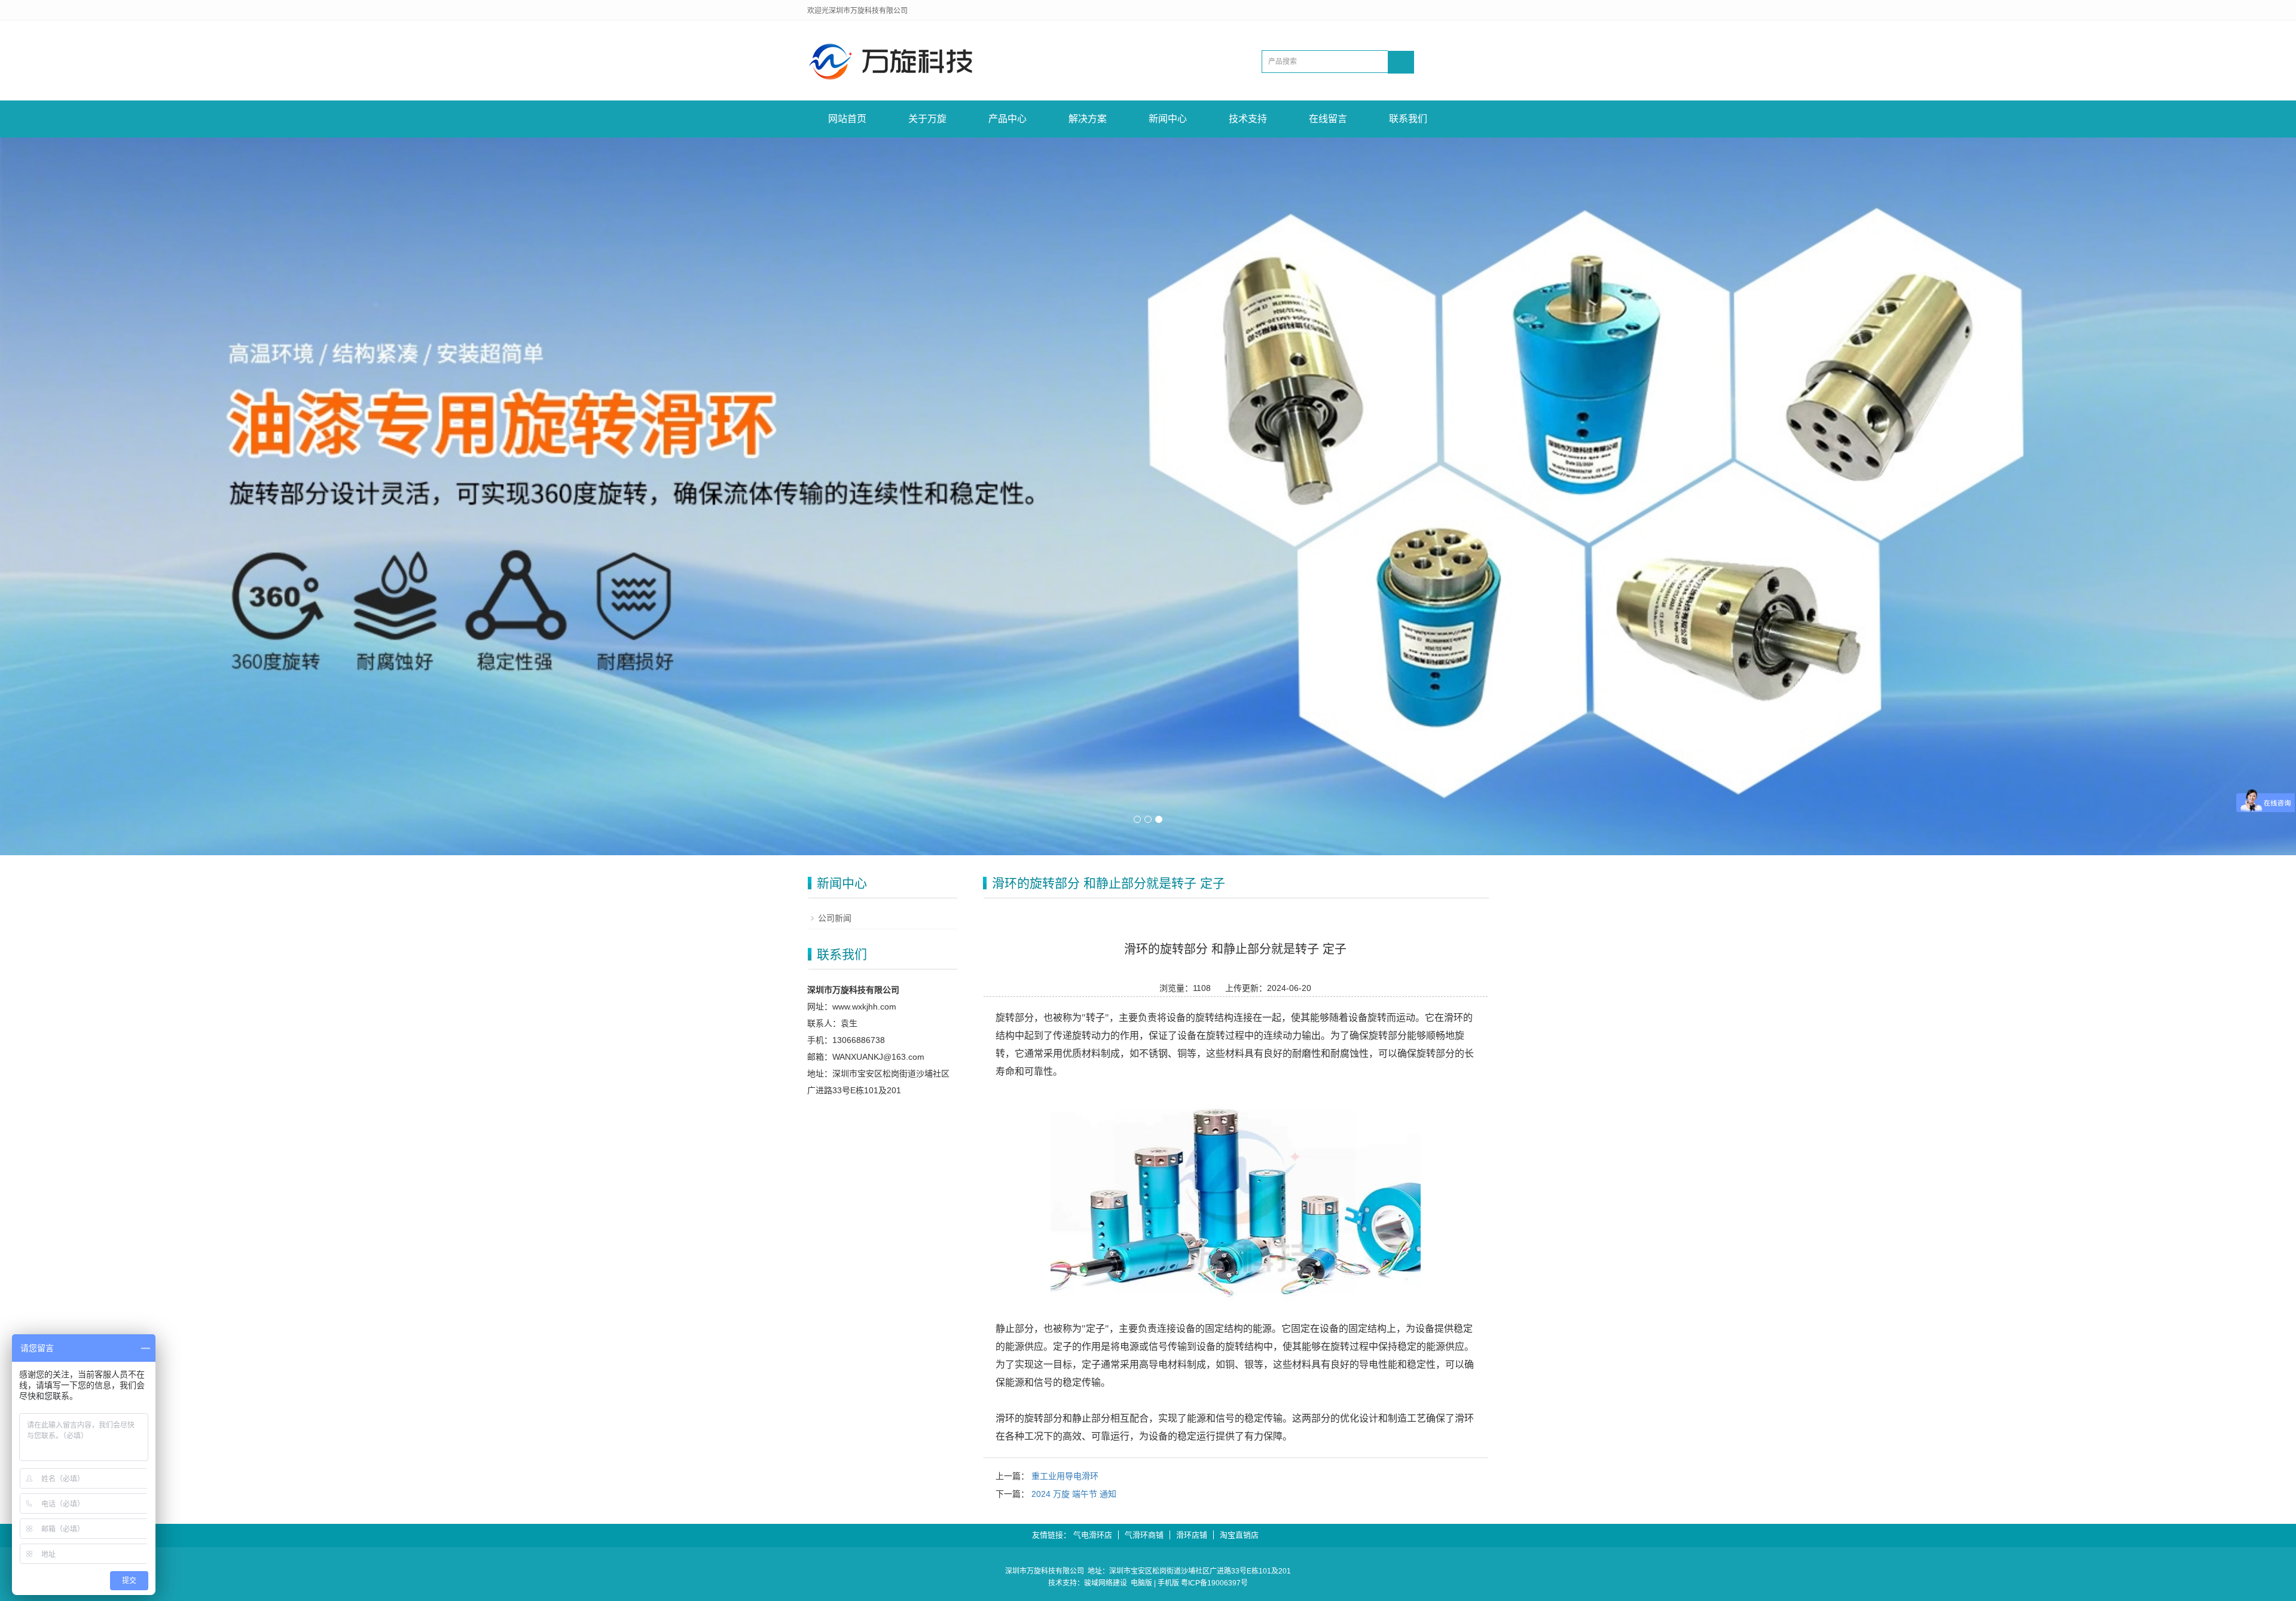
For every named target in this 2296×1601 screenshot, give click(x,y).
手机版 (1168, 1583)
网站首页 (847, 119)
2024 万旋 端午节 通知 (1074, 1494)
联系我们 (1408, 119)
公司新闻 (835, 918)
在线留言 (1328, 119)
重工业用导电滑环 (1065, 1476)
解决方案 (1088, 119)
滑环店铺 (1192, 1535)
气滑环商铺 (1144, 1535)
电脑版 (1141, 1583)
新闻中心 (1168, 119)
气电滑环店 (1093, 1535)
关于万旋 (927, 119)
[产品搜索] (1401, 62)
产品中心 (1007, 119)
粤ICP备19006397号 (1214, 1583)
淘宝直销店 (1239, 1535)
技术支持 (1248, 119)
